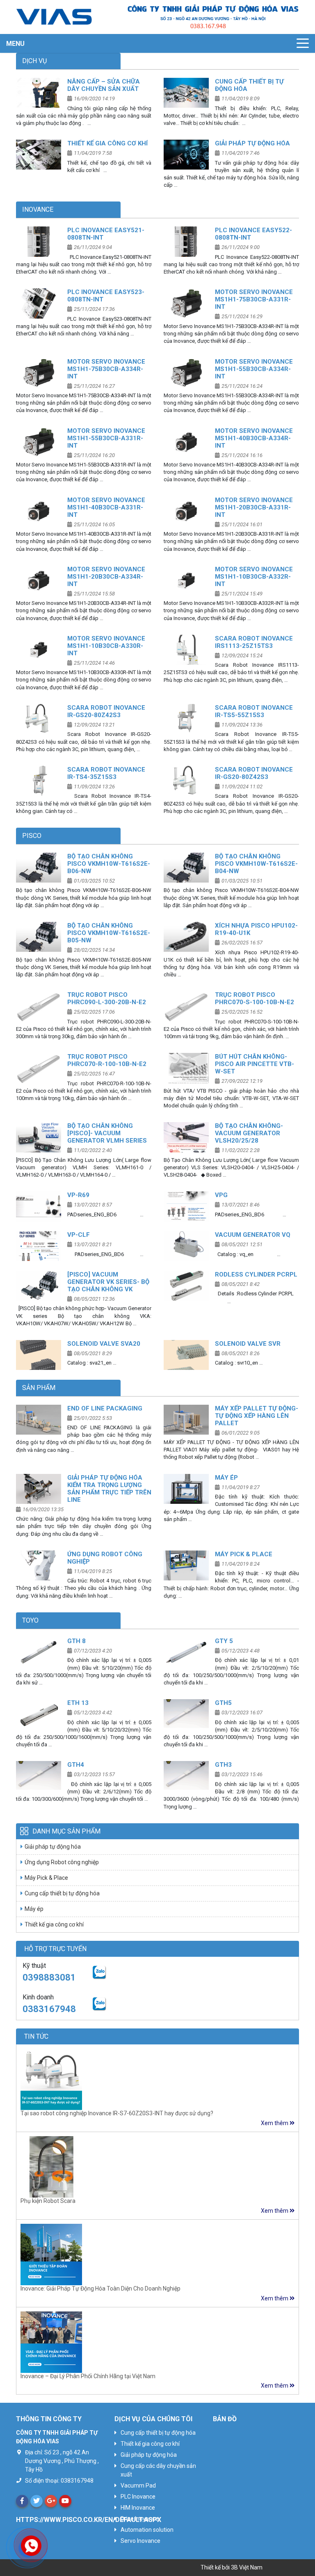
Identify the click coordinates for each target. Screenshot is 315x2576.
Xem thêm (275, 2123)
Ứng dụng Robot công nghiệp (62, 1862)
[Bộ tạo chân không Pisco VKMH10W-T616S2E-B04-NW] (186, 868)
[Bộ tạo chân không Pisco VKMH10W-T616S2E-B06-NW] (39, 868)
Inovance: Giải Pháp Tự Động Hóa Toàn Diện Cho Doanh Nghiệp (100, 2289)
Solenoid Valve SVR (248, 1344)
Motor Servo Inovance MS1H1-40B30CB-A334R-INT (254, 438)
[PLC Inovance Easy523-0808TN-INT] (39, 303)
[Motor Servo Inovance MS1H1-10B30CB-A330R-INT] (39, 650)
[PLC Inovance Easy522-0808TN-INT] (186, 241)
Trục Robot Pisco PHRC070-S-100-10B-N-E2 (255, 998)
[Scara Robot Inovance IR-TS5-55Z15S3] (186, 719)
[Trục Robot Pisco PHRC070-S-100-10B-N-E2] (186, 1006)
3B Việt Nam (247, 2567)
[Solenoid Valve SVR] (186, 1355)
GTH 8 (76, 1641)
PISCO (32, 836)
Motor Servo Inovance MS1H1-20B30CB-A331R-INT (254, 507)
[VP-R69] (39, 1206)
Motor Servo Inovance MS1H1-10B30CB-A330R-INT (106, 646)
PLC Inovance (138, 2497)
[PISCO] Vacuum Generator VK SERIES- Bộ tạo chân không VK (108, 1282)
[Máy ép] (186, 1489)
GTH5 (223, 1703)
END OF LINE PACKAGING (105, 1408)
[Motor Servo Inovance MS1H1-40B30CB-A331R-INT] (39, 511)
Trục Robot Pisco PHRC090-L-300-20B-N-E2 (107, 998)
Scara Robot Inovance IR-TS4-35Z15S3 (106, 773)
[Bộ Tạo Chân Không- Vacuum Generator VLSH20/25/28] (186, 1137)
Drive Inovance (139, 2519)
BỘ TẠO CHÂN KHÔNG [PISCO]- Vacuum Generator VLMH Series (107, 1133)
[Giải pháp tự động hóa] (186, 155)
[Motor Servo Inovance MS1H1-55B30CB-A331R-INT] (39, 442)
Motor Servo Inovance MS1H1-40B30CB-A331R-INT (106, 507)
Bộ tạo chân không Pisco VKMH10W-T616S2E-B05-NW (109, 933)
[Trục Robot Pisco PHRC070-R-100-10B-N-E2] (39, 1068)
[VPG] (186, 1206)
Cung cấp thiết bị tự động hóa (62, 1893)
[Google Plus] (51, 2501)
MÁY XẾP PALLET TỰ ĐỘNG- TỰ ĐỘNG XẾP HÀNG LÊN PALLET (257, 1416)
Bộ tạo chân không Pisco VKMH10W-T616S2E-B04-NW (256, 864)
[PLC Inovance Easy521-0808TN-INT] (39, 241)
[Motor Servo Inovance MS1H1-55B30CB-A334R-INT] (186, 373)
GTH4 (76, 1765)
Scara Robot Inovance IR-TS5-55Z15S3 (254, 711)
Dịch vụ (34, 61)
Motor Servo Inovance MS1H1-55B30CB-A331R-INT (106, 438)
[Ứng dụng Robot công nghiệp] (39, 1565)
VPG (221, 1195)
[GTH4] (39, 1776)
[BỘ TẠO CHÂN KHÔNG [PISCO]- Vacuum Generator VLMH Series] (39, 1137)
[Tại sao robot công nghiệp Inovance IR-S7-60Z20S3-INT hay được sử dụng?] (51, 2079)
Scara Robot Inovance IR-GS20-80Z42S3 (106, 711)
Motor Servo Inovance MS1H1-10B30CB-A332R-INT (254, 577)
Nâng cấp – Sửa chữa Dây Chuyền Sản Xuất (104, 85)
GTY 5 (224, 1641)
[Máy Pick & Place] (186, 1565)
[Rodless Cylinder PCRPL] (186, 1286)
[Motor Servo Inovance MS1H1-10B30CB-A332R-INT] (186, 581)
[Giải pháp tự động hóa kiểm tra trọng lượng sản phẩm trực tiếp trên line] (39, 1489)
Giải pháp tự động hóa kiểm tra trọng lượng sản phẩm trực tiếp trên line (109, 1489)
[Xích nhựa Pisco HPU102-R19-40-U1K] (186, 937)
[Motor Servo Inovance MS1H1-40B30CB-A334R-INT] (186, 442)
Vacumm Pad (138, 2485)
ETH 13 (78, 1703)
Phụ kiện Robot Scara (48, 2201)
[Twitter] (37, 2501)
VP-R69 (78, 1195)
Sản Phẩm (39, 1388)
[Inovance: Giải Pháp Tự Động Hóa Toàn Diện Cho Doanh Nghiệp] (51, 2254)
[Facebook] (22, 2501)
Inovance (38, 209)
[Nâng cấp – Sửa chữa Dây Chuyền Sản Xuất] (39, 93)
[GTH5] (186, 1714)
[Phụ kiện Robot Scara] (51, 2166)
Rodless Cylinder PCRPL (256, 1274)
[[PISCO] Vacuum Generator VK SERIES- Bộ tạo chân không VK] (39, 1286)
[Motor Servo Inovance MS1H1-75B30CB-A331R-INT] (186, 303)
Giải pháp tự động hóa (252, 143)
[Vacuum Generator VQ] (186, 1246)
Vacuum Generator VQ (253, 1235)
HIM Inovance (138, 2508)
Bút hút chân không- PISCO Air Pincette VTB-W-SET (255, 1064)
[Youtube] (65, 2501)
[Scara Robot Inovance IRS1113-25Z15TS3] (186, 650)
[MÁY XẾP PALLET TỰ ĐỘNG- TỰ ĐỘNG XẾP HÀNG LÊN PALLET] (186, 1420)
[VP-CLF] (39, 1246)
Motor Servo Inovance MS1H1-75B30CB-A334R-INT (106, 369)
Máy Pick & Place (244, 1554)
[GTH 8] (39, 1652)
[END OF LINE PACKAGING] (39, 1420)
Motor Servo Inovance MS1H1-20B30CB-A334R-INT (106, 577)
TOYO (30, 1620)
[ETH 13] (39, 1714)
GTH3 (223, 1765)
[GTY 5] (186, 1652)
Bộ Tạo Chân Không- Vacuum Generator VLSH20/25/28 (249, 1133)
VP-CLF (79, 1235)
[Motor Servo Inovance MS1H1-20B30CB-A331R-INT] (186, 511)
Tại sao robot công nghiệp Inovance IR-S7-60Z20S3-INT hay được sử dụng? (117, 2113)
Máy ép (226, 1478)
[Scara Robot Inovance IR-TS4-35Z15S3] (39, 781)
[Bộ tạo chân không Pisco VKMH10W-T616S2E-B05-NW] (39, 937)
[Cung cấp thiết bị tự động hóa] (186, 93)
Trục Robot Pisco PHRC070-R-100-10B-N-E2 (107, 1060)
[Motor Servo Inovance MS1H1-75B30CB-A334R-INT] (39, 373)
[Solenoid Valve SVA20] (39, 1355)
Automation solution (147, 2530)
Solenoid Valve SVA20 (104, 1344)
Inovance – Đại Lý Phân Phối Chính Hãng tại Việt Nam (88, 2376)
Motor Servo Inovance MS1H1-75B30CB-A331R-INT (254, 299)
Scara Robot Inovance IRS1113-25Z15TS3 (254, 642)
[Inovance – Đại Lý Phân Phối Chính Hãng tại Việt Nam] (51, 2341)
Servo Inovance (140, 2541)
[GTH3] (186, 1776)
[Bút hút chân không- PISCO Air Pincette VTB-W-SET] (186, 1068)
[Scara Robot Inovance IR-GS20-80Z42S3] (39, 719)
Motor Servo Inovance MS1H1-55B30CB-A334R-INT (254, 369)
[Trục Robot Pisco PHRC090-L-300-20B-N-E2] (39, 1006)
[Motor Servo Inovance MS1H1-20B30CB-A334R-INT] (39, 581)
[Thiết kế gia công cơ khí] (39, 155)
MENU (15, 44)
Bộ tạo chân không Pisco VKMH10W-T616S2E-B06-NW (109, 864)
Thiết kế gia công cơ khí (107, 143)
